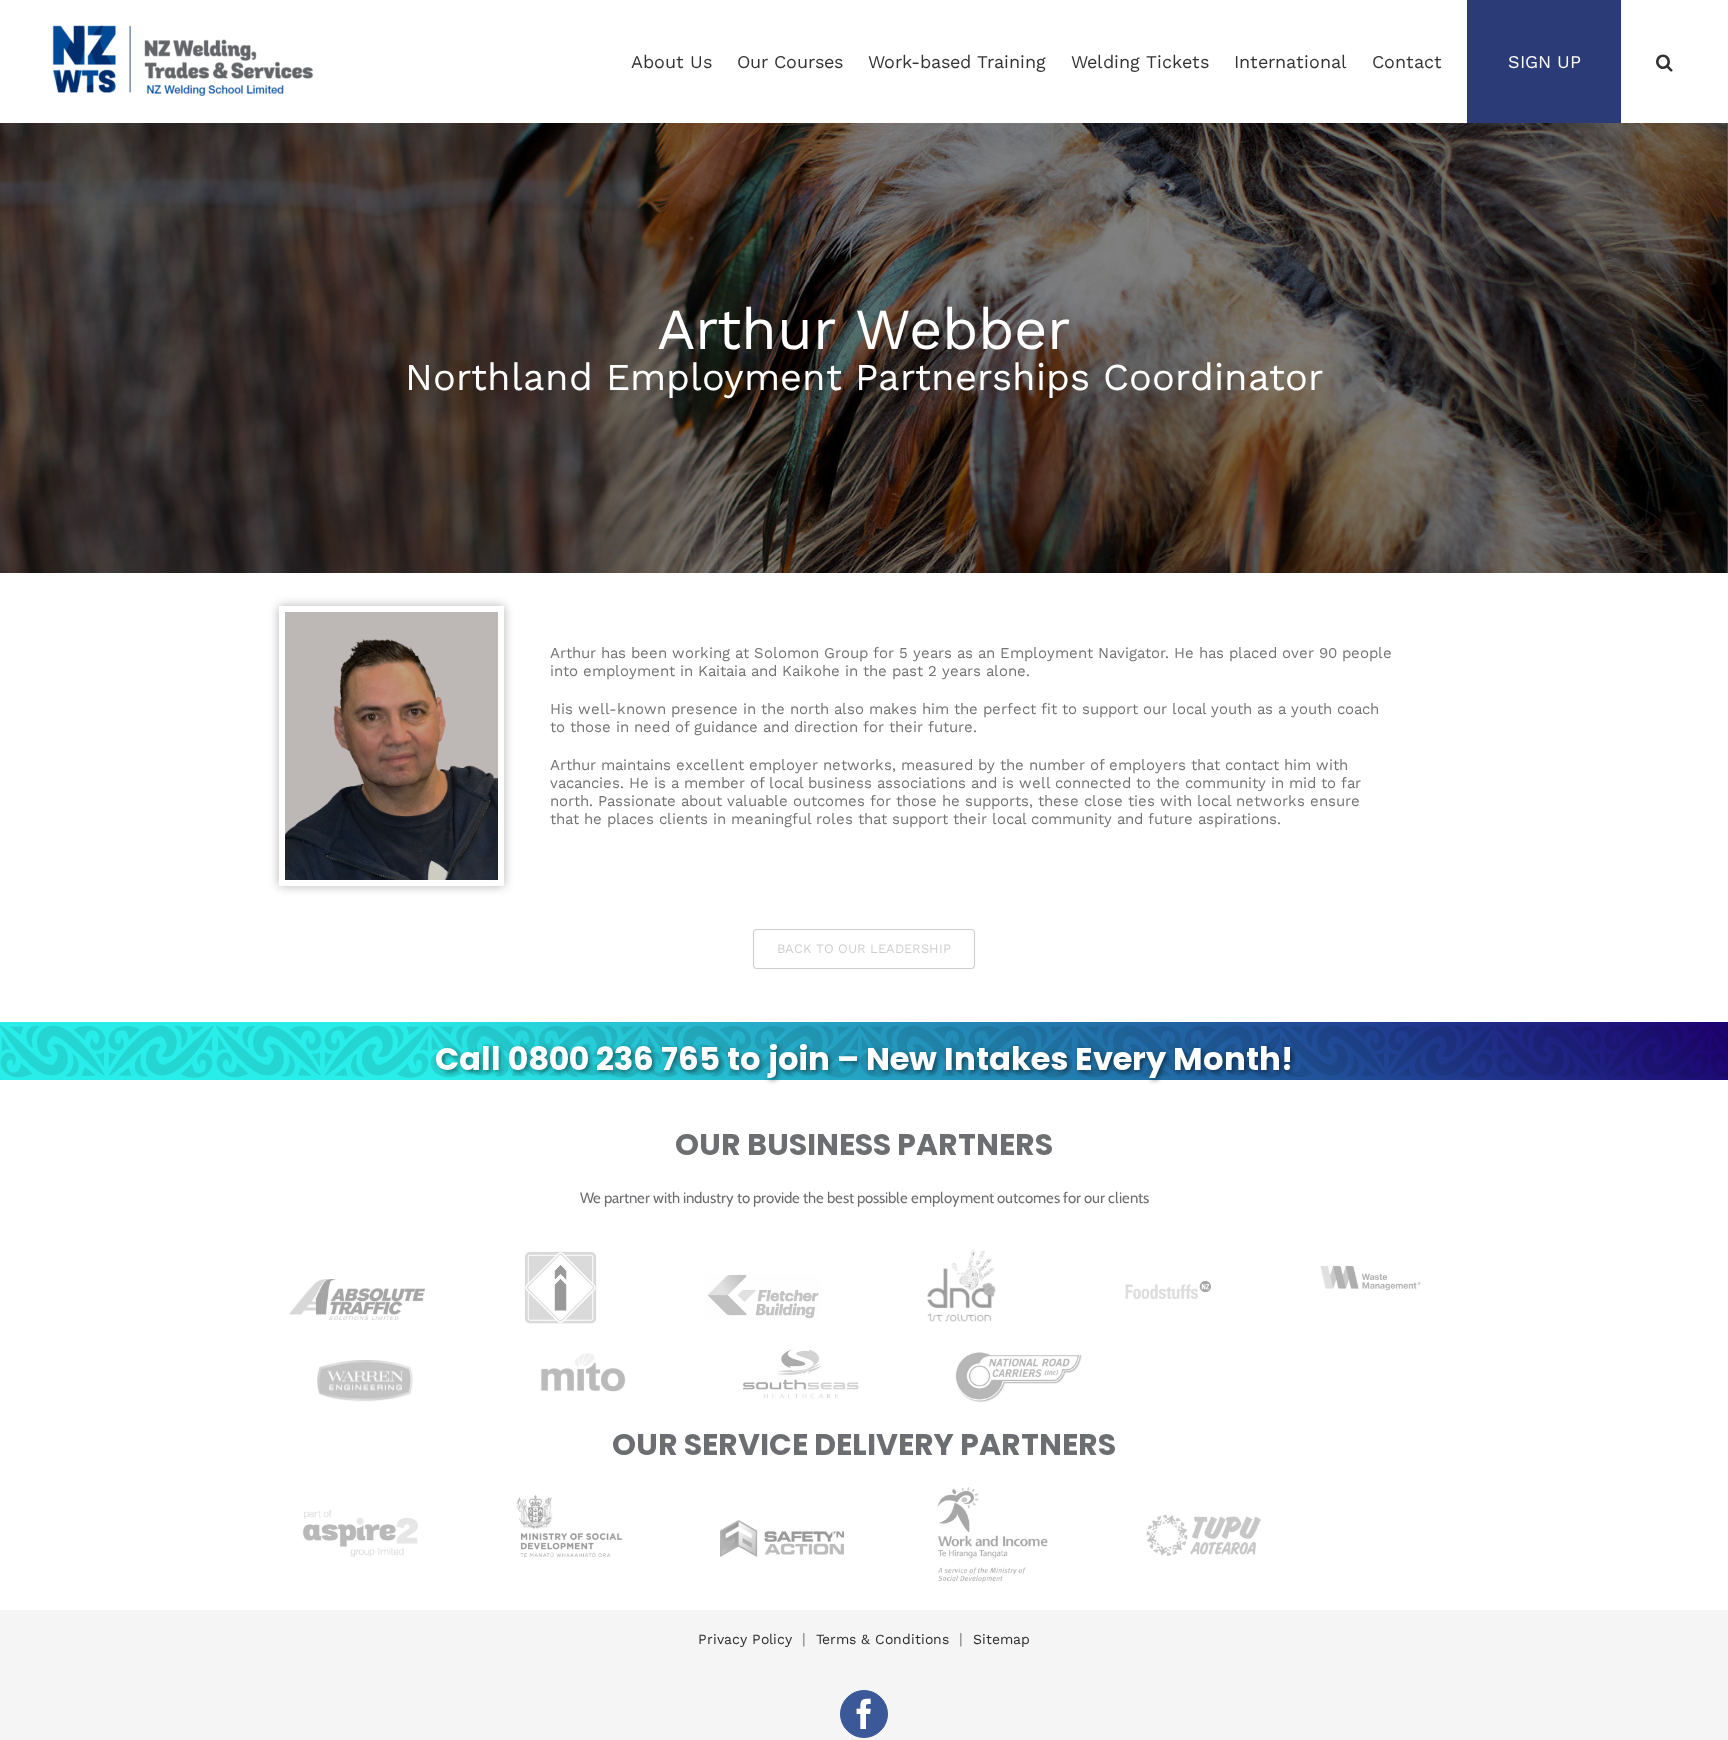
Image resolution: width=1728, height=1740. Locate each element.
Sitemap (1001, 1639)
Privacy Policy (745, 1639)
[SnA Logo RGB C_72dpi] (782, 1527)
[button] (1664, 61)
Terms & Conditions (882, 1639)
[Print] (965, 1253)
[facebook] (864, 1714)
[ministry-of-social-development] (572, 1487)
